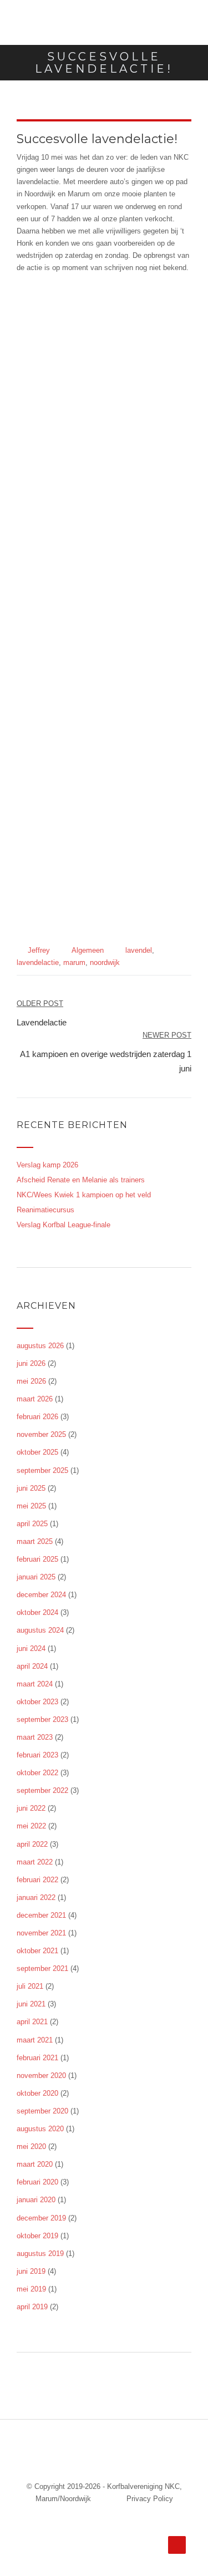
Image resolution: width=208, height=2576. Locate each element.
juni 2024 (31, 1648)
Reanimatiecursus (45, 1210)
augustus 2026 (40, 1346)
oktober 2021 (37, 1951)
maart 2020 (35, 2164)
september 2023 (42, 1719)
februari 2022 (37, 1880)
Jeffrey (39, 950)
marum (74, 962)
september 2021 (42, 1968)
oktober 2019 (37, 2236)
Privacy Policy (150, 2499)
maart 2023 (35, 1737)
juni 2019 (31, 2271)
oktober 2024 (37, 1612)
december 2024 (41, 1595)
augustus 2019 (40, 2254)
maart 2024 (35, 1684)
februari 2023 (37, 1755)
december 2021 (41, 1915)
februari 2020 (37, 2182)
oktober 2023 (37, 1702)
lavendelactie (38, 962)
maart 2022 (35, 1862)
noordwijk (105, 962)
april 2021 (32, 2022)
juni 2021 (31, 2004)
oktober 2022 (37, 1773)
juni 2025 (31, 1488)
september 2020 (42, 2111)
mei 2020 (31, 2146)
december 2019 (41, 2218)
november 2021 (41, 1933)
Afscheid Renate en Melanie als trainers (81, 1180)
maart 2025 (35, 1541)
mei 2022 (31, 1826)
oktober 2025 (37, 1452)
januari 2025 (36, 1577)
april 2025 (32, 1524)
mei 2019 (31, 2289)
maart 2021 (35, 2040)
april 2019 (32, 2307)
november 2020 (41, 2075)
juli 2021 (30, 1986)
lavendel (139, 950)
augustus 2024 (40, 1630)
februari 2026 (37, 1417)
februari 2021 (37, 2058)
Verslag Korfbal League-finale (64, 1225)
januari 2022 (36, 1897)
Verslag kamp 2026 (47, 1165)
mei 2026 (31, 1381)
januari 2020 (36, 2200)
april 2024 (32, 1666)
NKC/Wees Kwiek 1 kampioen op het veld (84, 1195)
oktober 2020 (37, 2093)
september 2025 (42, 1470)
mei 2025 (31, 1506)
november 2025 (41, 1434)
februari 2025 (37, 1559)
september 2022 (42, 1790)
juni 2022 (31, 1808)
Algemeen (88, 950)
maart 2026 (35, 1399)
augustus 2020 (40, 2129)
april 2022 (32, 1844)
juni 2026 (31, 1363)
